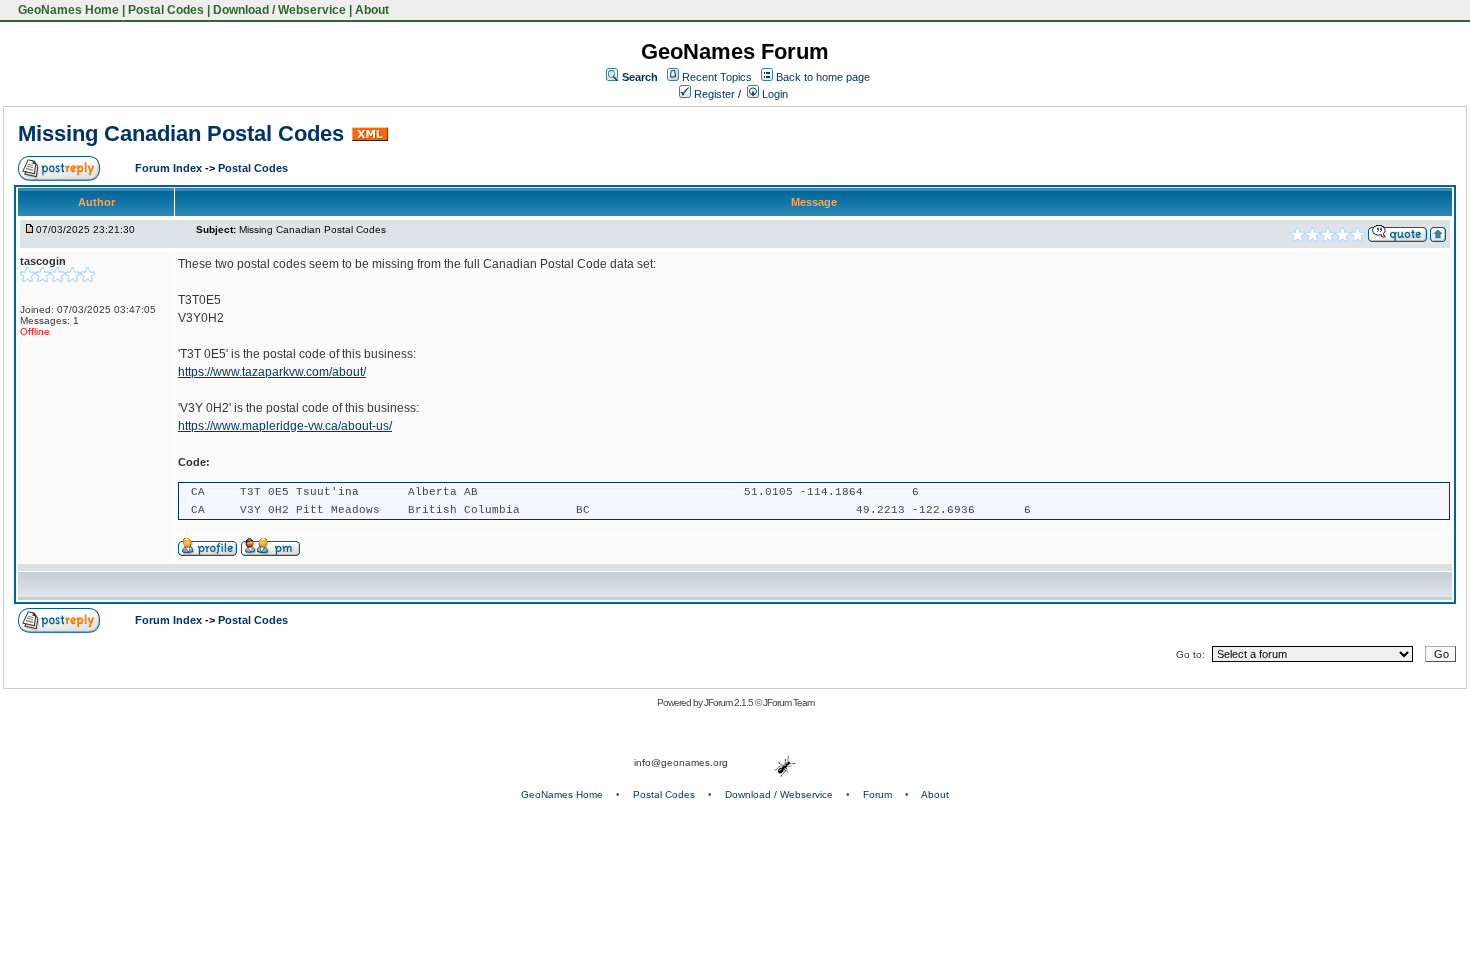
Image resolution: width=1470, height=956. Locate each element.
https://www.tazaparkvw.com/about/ (272, 372)
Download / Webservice (279, 10)
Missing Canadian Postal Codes (181, 133)
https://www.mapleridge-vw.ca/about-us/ (285, 426)
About (372, 10)
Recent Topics (717, 77)
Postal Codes (166, 10)
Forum (877, 794)
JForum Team (788, 702)
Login (773, 94)
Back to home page (823, 77)
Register (713, 94)
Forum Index (170, 168)
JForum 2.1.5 (729, 702)
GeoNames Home (67, 10)
